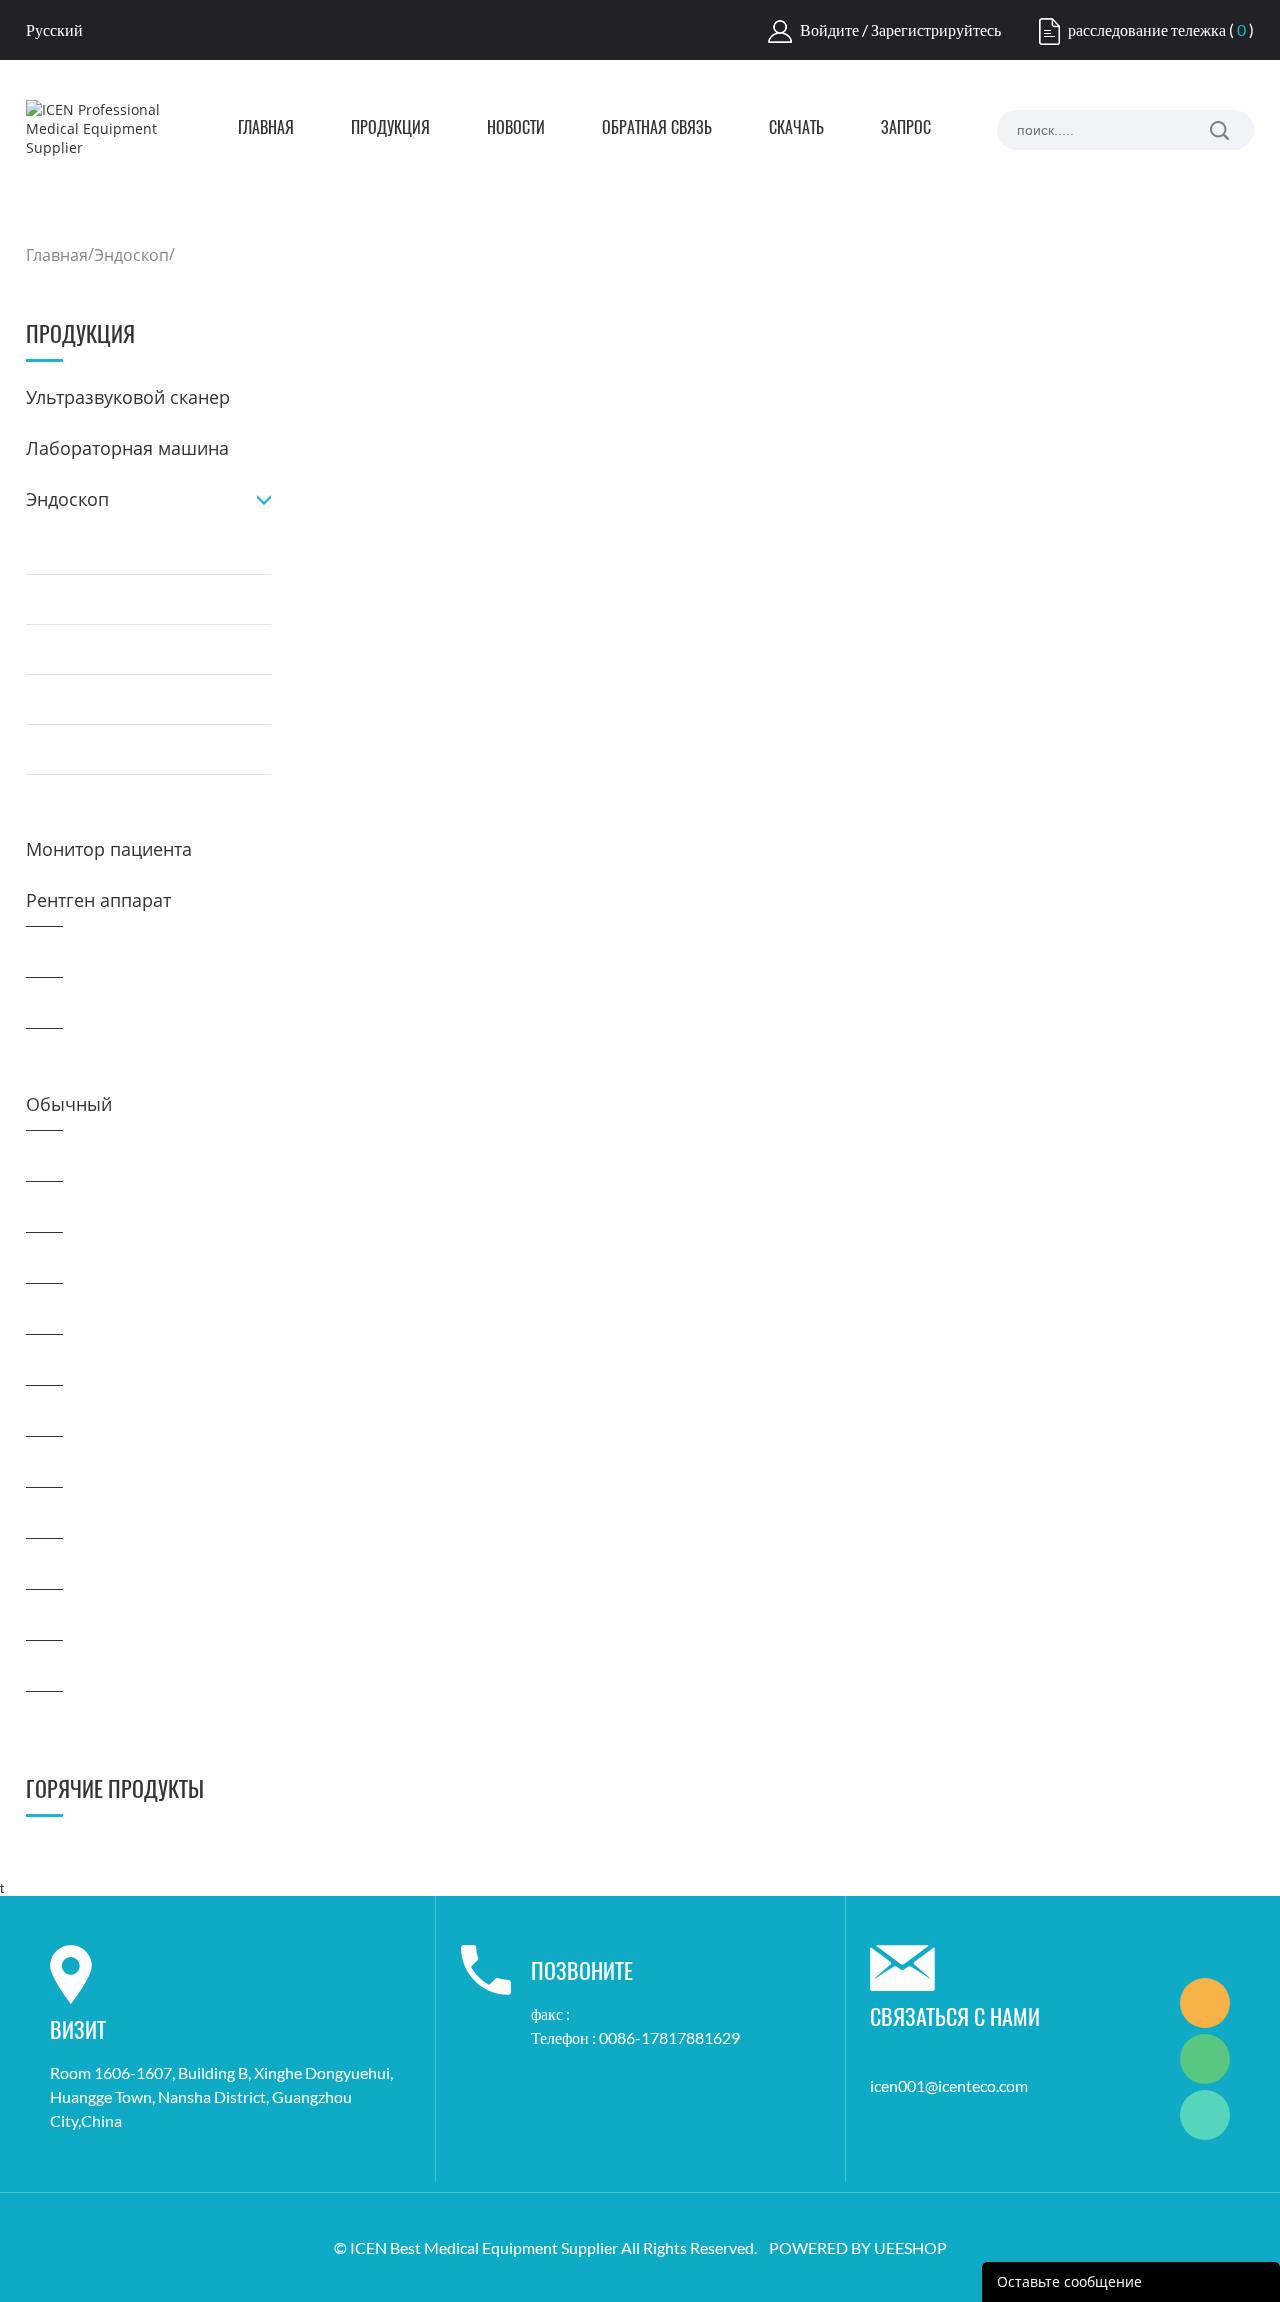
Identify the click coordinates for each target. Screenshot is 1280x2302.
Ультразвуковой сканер (128, 397)
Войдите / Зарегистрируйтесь (900, 29)
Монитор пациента (109, 849)
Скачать (796, 129)
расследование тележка (1147, 29)
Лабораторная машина (127, 448)
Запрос (906, 129)
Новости (516, 129)
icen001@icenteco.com (949, 2085)
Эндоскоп (131, 255)
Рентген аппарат (98, 900)
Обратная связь (657, 129)
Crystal (1205, 2003)
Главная (266, 129)
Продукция (390, 129)
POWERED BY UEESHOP (858, 2247)
